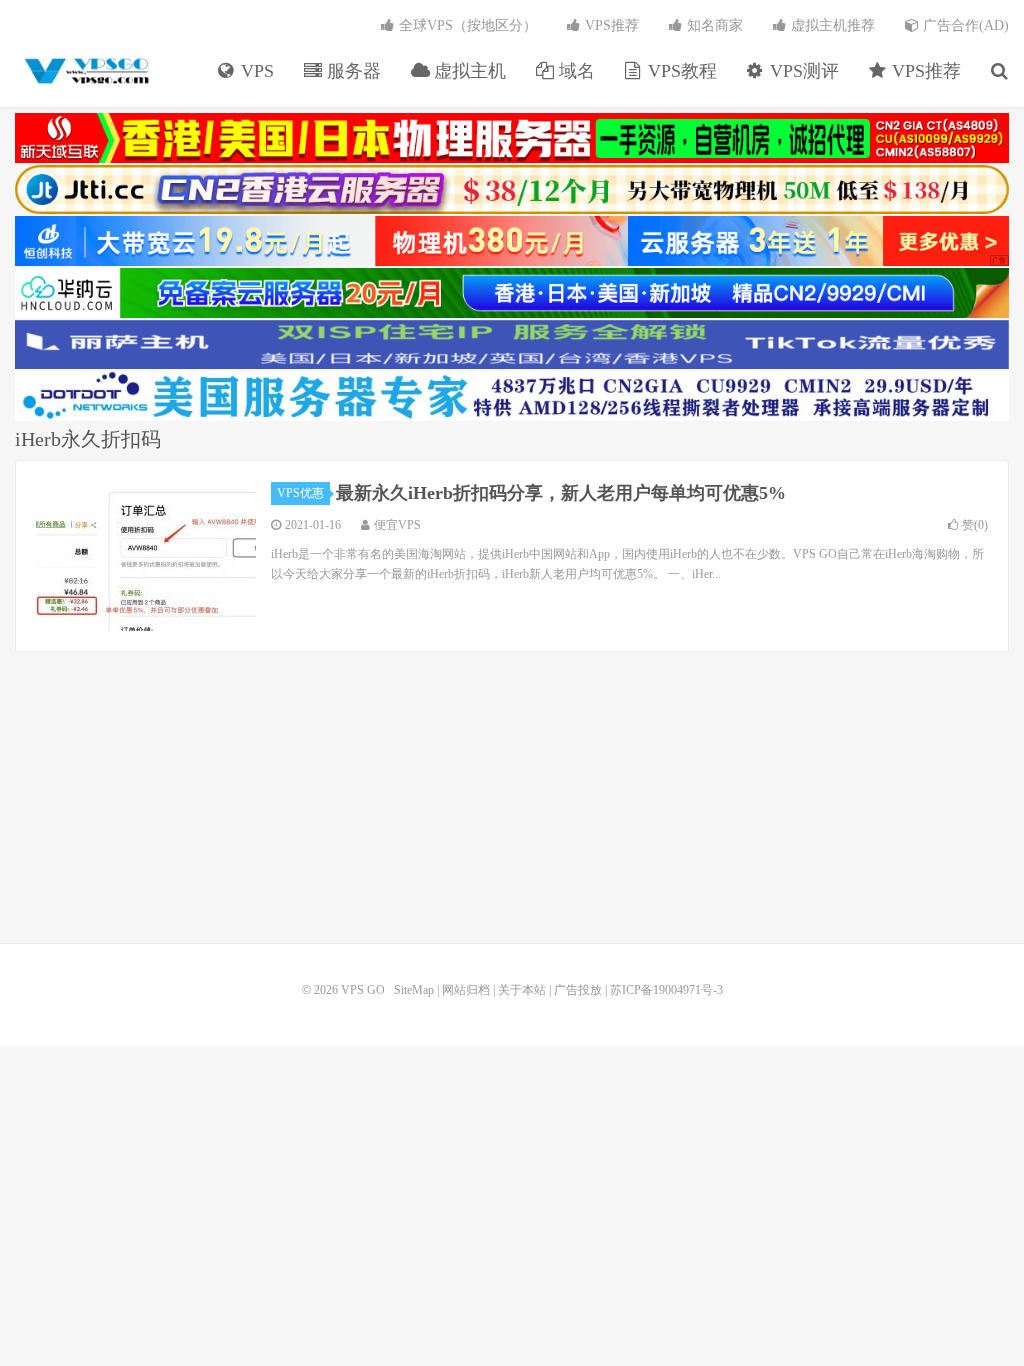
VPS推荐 (924, 71)
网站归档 (466, 990)
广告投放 (578, 990)
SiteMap (414, 990)
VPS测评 (802, 71)
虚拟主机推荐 (831, 25)
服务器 (351, 71)
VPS (255, 71)
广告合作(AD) (964, 25)
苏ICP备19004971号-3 (666, 990)
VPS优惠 (300, 493)
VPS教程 (680, 71)
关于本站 (522, 990)
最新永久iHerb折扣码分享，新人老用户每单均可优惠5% (561, 493)
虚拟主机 (467, 71)
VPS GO (85, 71)
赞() (975, 525)
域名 (574, 71)
